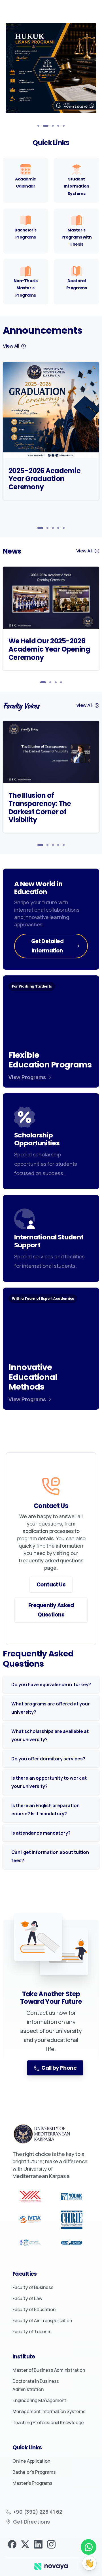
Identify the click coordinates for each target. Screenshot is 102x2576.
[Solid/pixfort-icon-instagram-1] (51, 2544)
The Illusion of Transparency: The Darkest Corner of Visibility (40, 808)
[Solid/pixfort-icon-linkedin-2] (38, 2544)
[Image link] (51, 2566)
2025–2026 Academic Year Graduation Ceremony (44, 479)
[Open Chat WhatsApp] (89, 2547)
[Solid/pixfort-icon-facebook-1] (12, 2544)
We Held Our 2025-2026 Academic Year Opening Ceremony (49, 649)
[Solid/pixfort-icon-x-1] (25, 2544)
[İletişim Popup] (89, 2563)
